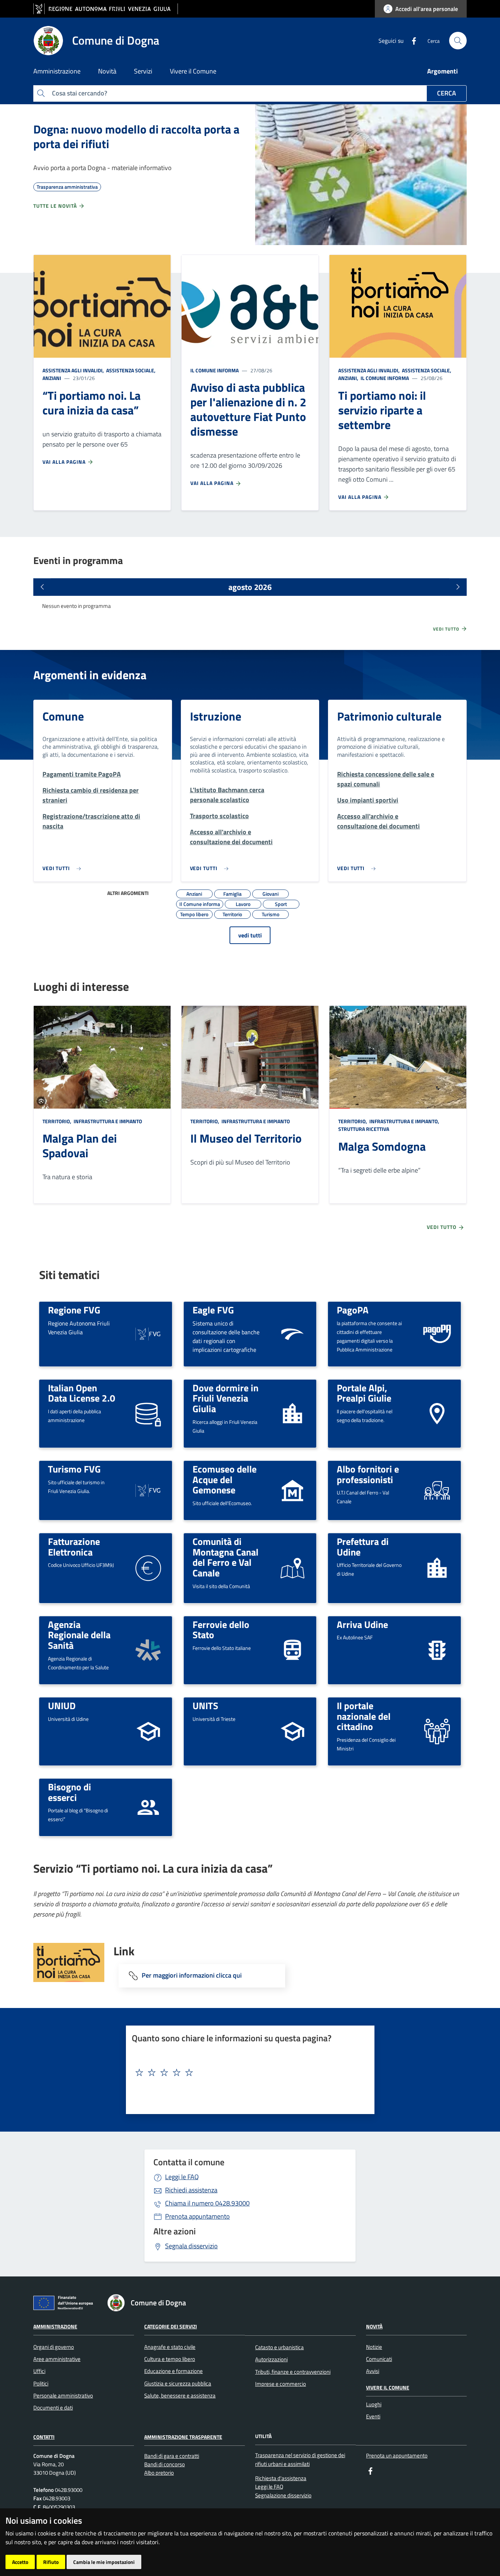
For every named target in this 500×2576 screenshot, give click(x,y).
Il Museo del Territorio (246, 1138)
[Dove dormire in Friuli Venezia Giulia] (292, 1413)
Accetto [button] (20, 2562)
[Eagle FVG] (292, 1333)
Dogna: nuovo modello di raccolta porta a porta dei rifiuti (136, 136)
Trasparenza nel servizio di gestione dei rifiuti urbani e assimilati (300, 2459)
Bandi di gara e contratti (172, 2456)
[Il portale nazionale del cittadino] (437, 1731)
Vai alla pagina (65, 462)
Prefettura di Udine (363, 1547)
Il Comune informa (214, 370)
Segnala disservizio (191, 2246)
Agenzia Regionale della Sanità (79, 1635)
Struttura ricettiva (364, 1129)
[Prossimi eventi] (458, 587)
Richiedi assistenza (191, 2190)
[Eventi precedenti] (42, 587)
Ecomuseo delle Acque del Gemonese (225, 1479)
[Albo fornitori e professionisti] (437, 1490)
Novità (374, 2326)
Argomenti (443, 71)
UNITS (205, 1706)
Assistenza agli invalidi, (74, 370)
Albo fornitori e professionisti (368, 1474)
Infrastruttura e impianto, (404, 1121)
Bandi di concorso (165, 2464)
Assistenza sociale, (131, 370)
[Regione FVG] (148, 1333)
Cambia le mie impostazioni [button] (104, 2562)
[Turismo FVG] (148, 1490)
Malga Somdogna (382, 1146)
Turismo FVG (74, 1469)
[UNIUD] (148, 1731)
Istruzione (216, 716)
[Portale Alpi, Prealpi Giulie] (437, 1413)
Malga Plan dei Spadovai (80, 1146)
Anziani (52, 378)
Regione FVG (74, 1310)
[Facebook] (411, 40)
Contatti (44, 2437)
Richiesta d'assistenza (281, 2478)
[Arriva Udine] (437, 1649)
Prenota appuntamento (197, 2216)
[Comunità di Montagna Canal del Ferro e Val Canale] (292, 1567)
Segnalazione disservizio (283, 2495)
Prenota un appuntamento (397, 2455)
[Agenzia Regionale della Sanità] (148, 1649)
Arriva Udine (362, 1624)
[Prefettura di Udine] (437, 1567)
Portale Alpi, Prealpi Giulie (364, 1393)
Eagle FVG (213, 1310)
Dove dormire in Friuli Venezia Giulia (225, 1398)
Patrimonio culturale (389, 716)
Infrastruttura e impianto (107, 1121)
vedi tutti (250, 935)
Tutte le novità (56, 206)
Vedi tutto (447, 629)
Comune (63, 716)
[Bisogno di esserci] (148, 1807)
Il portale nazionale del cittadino (364, 1716)
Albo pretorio (159, 2473)
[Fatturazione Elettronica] (148, 1567)
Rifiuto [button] (51, 2562)
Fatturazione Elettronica (74, 1547)
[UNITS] (292, 1731)
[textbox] (247, 2073)
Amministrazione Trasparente (183, 2437)
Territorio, (57, 1121)
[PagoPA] (437, 1334)
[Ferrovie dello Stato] (292, 1649)
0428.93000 (207, 2203)
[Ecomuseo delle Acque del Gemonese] (292, 1490)
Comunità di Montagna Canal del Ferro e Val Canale (225, 1557)
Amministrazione (55, 2326)
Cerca (447, 93)
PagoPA (353, 1310)
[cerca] (458, 41)
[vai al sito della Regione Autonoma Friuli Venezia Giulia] (106, 9)
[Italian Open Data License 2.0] (148, 1413)
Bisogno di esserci (70, 1792)
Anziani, (349, 378)
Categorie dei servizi (171, 2326)
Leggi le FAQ (182, 2177)
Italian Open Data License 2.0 (82, 1393)
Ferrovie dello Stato (221, 1630)
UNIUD (62, 1706)
